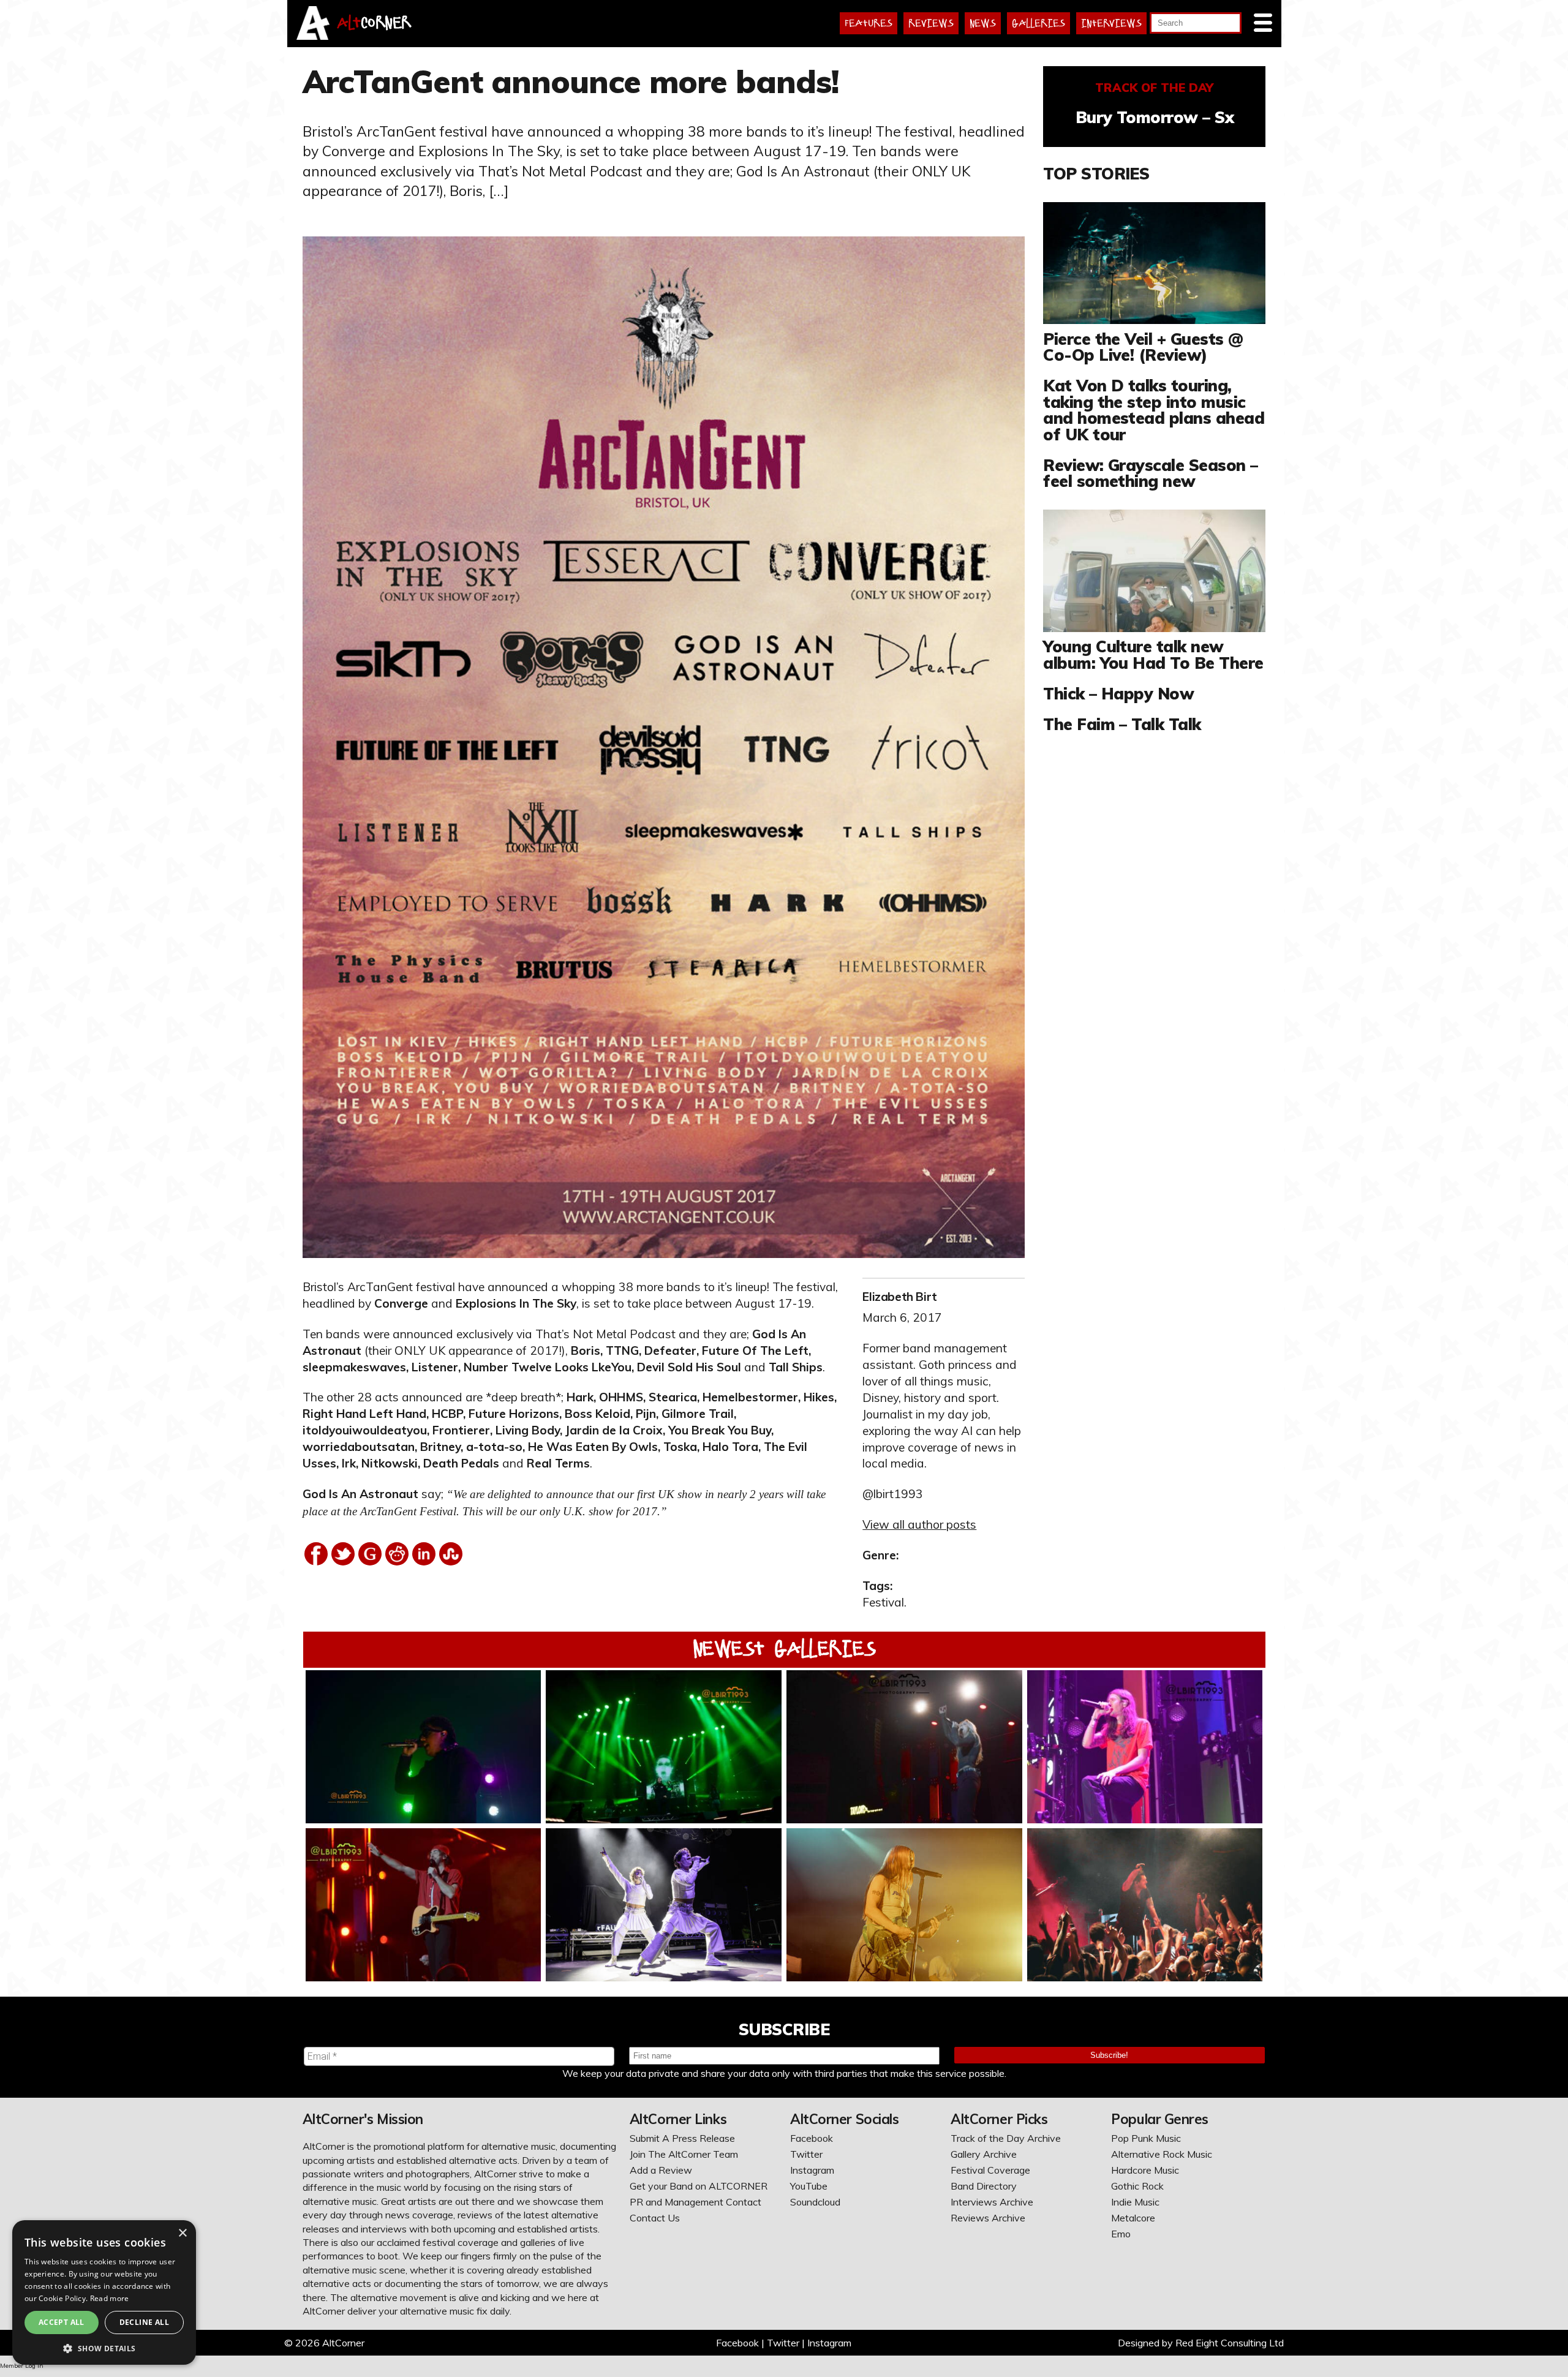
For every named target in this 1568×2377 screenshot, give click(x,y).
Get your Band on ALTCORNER (699, 2186)
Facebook (812, 2138)
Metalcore (1133, 2218)
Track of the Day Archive (1006, 2138)
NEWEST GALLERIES (784, 1649)
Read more (110, 2298)
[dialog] (104, 2292)
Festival (883, 1602)
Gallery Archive (984, 2154)
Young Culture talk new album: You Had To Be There (1153, 654)
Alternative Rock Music (1162, 2154)
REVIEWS (931, 23)
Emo (1121, 2234)
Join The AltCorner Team (684, 2154)
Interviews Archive (992, 2202)
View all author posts (919, 1524)
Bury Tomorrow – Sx (1155, 117)
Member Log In (22, 2366)
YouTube (809, 2186)
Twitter (806, 2154)
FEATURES (869, 23)
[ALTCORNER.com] (313, 36)
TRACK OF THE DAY (1154, 88)
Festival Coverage (990, 2170)
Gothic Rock (1137, 2186)
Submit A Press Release (682, 2138)
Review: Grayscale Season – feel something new (1150, 473)
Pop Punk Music (1146, 2138)
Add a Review (661, 2170)
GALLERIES (1038, 23)
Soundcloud (815, 2202)
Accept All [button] (62, 2322)
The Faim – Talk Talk (1122, 724)
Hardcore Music (1145, 2170)
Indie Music (1135, 2202)
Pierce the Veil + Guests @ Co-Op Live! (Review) (1143, 347)
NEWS (983, 23)
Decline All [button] (144, 2322)
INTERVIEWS (1111, 23)
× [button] (182, 2233)
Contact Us (655, 2218)
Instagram (812, 2170)
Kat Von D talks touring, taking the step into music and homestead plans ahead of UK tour (1154, 409)
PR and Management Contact (695, 2202)
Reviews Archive (988, 2218)
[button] (104, 2347)
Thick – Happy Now (1118, 693)
